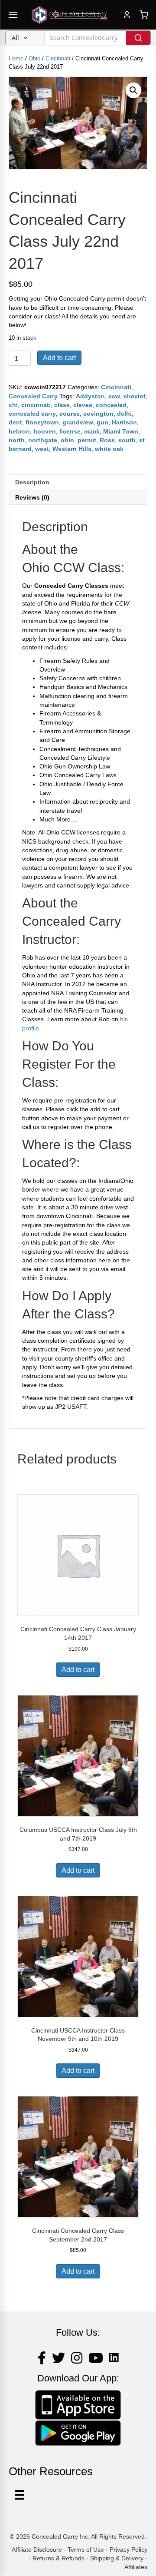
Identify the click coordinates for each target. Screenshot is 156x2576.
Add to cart (59, 358)
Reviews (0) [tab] (32, 497)
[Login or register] (127, 15)
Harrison (124, 422)
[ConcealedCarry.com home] (70, 15)
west (42, 449)
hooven (45, 431)
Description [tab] (32, 482)
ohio (67, 440)
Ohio (34, 58)
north (17, 440)
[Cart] (144, 15)
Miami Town (121, 431)
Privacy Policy (128, 2550)
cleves (83, 405)
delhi (124, 414)
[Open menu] (13, 15)
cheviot (135, 396)
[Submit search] (138, 38)
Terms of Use (86, 2550)
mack (92, 431)
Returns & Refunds (58, 2558)
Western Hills (72, 449)
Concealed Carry (33, 396)
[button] (133, 90)
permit (87, 440)
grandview (78, 422)
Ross (107, 440)
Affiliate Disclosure (37, 2550)
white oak (109, 449)
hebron (19, 431)
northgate (43, 440)
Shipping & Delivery (117, 2558)
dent (15, 422)
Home (16, 58)
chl (13, 405)
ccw (114, 396)
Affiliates (136, 2567)
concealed (111, 405)
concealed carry (32, 414)
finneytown (42, 422)
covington (98, 414)
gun (102, 422)
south (127, 440)
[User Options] (19, 2495)
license (70, 431)
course (70, 414)
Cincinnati (58, 58)
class (62, 405)
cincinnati (36, 405)
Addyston (90, 396)
